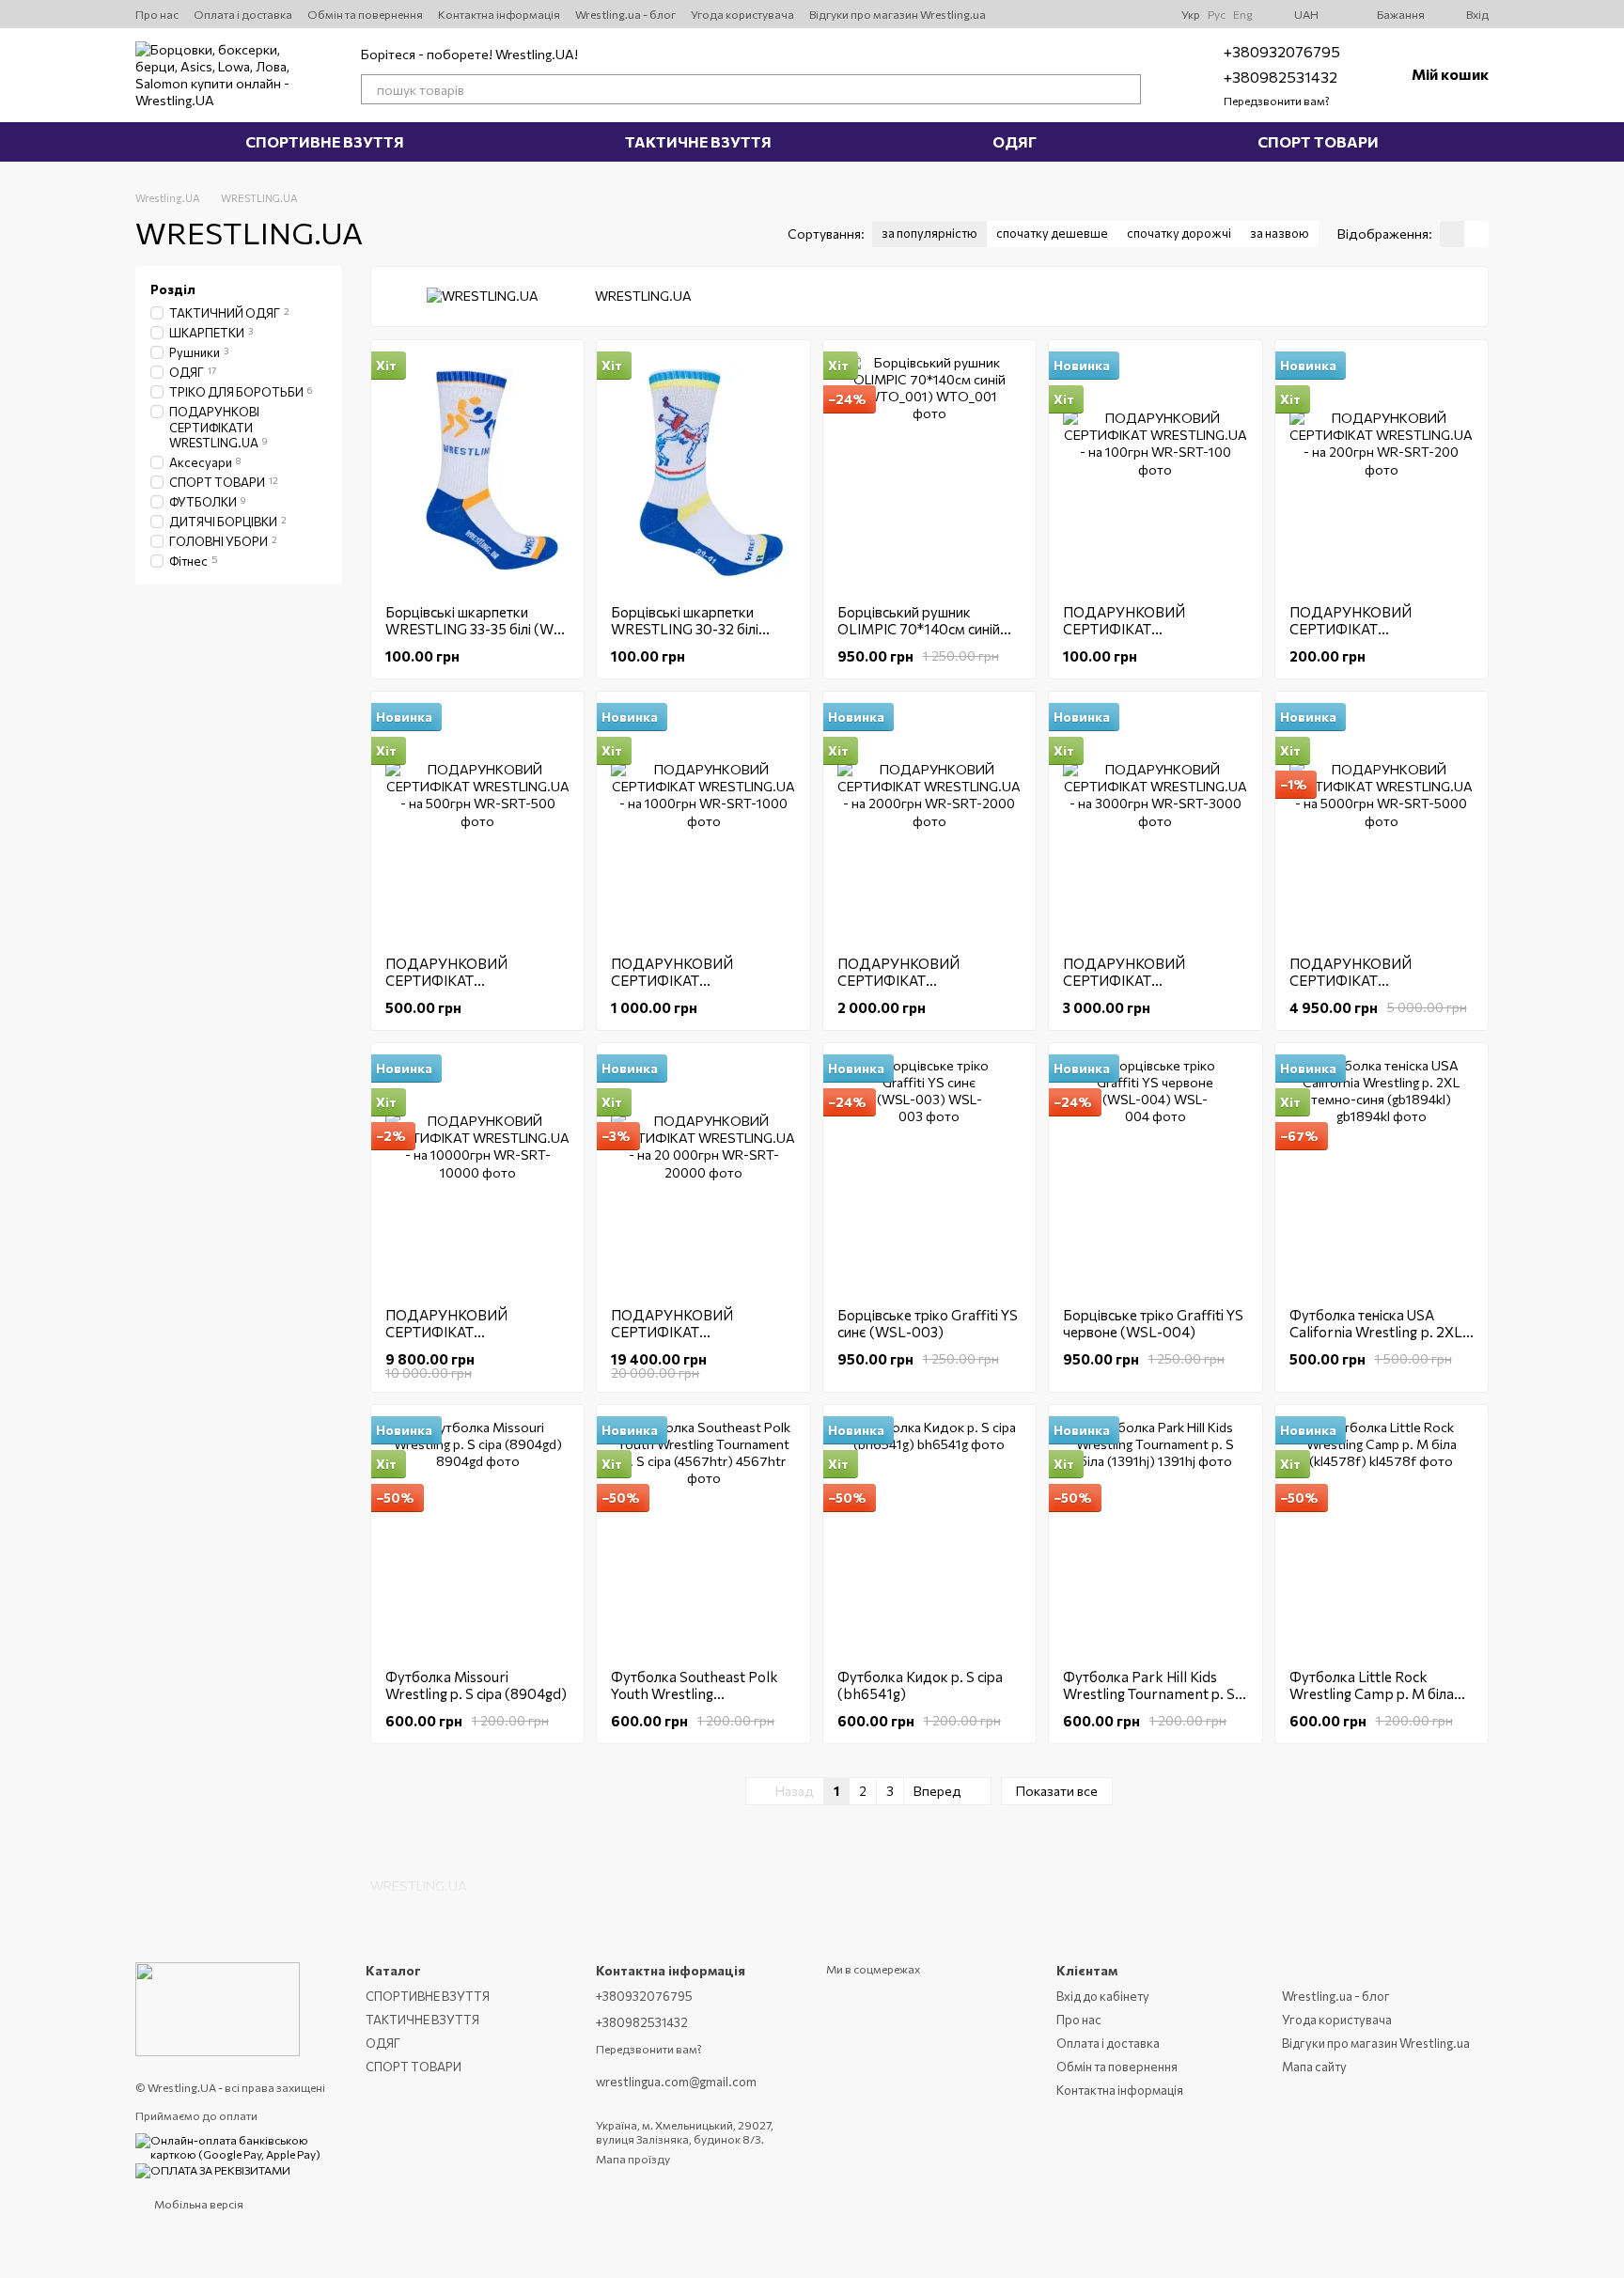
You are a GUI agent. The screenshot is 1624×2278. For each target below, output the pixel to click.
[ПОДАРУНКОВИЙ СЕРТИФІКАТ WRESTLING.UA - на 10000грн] (477, 1175)
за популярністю (929, 233)
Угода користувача (742, 14)
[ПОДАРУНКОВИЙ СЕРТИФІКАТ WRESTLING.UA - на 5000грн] (1382, 823)
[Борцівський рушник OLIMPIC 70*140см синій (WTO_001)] (929, 472)
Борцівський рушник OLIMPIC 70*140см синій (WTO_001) (919, 629)
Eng (1243, 14)
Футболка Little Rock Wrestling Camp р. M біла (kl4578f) (1372, 1693)
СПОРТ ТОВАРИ (1318, 141)
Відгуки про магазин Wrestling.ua (898, 14)
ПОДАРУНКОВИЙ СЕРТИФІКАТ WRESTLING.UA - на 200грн (1381, 629)
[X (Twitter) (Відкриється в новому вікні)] (1035, 14)
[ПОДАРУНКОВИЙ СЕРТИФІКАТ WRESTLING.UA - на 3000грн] (1155, 823)
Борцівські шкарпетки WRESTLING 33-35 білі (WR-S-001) (477, 629)
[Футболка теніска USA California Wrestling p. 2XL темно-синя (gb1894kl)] (1382, 1175)
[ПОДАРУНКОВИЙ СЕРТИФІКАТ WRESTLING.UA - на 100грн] (1155, 472)
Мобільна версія (198, 2204)
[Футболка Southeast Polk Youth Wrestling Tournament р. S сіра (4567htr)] (703, 1537)
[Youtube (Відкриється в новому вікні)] (1057, 14)
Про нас (157, 14)
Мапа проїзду (633, 2159)
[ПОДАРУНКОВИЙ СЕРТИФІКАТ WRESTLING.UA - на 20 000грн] (703, 1175)
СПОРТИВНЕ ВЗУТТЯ (325, 141)
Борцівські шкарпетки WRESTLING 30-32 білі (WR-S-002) (685, 629)
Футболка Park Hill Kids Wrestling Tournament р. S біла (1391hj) (1149, 1693)
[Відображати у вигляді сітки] (1452, 234)
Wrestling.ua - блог (625, 14)
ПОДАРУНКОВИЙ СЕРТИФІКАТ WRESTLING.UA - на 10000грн (451, 1340)
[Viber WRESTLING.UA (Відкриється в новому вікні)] (1148, 14)
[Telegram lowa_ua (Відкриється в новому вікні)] (1102, 14)
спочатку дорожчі (1179, 233)
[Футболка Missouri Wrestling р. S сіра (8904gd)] (477, 1537)
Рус (1217, 14)
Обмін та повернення (365, 14)
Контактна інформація (499, 14)
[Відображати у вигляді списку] (1476, 234)
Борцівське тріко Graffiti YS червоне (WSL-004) (1153, 1323)
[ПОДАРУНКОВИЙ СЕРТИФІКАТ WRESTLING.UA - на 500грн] (477, 823)
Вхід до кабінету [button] (1103, 1996)
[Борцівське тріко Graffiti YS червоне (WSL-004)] (1155, 1175)
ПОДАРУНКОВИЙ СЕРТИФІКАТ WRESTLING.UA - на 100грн (1153, 629)
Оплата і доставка (243, 14)
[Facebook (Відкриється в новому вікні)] (1125, 14)
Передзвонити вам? (1277, 101)
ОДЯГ (1015, 141)
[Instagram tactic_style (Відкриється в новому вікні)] (1080, 14)
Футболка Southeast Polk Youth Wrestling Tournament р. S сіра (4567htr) (695, 1702)
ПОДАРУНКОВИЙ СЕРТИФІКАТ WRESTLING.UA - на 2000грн (903, 989)
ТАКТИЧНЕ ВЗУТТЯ (698, 141)
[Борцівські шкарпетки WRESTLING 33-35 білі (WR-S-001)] (477, 472)
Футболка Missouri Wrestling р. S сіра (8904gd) (476, 1685)
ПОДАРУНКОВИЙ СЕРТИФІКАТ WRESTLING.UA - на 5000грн (1355, 989)
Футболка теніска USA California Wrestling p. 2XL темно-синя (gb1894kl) (1376, 1332)
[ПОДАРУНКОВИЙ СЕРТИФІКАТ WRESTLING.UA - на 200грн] (1382, 472)
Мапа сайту (1314, 2067)
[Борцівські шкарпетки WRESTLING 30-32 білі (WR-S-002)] (703, 472)
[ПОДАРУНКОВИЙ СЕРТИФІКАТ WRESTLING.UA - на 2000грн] (929, 823)
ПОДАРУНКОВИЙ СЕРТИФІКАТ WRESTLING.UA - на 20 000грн (687, 1340)
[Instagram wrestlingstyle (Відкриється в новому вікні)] (1012, 14)
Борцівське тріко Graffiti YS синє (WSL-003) (928, 1323)
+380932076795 (1282, 51)
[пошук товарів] (1126, 89)
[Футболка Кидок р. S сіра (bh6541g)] (929, 1537)
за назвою (1280, 233)
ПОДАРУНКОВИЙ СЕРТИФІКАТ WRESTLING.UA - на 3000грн (1128, 989)
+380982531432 (1280, 77)
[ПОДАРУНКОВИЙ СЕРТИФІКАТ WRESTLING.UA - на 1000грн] (703, 823)
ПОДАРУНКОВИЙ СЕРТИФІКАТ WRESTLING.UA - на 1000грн (676, 989)
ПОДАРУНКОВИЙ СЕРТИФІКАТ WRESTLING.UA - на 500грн (476, 980)
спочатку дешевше (1052, 233)
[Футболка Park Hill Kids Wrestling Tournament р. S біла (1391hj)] (1155, 1537)
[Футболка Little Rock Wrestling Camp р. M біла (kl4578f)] (1382, 1537)
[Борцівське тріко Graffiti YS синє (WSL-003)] (929, 1175)
